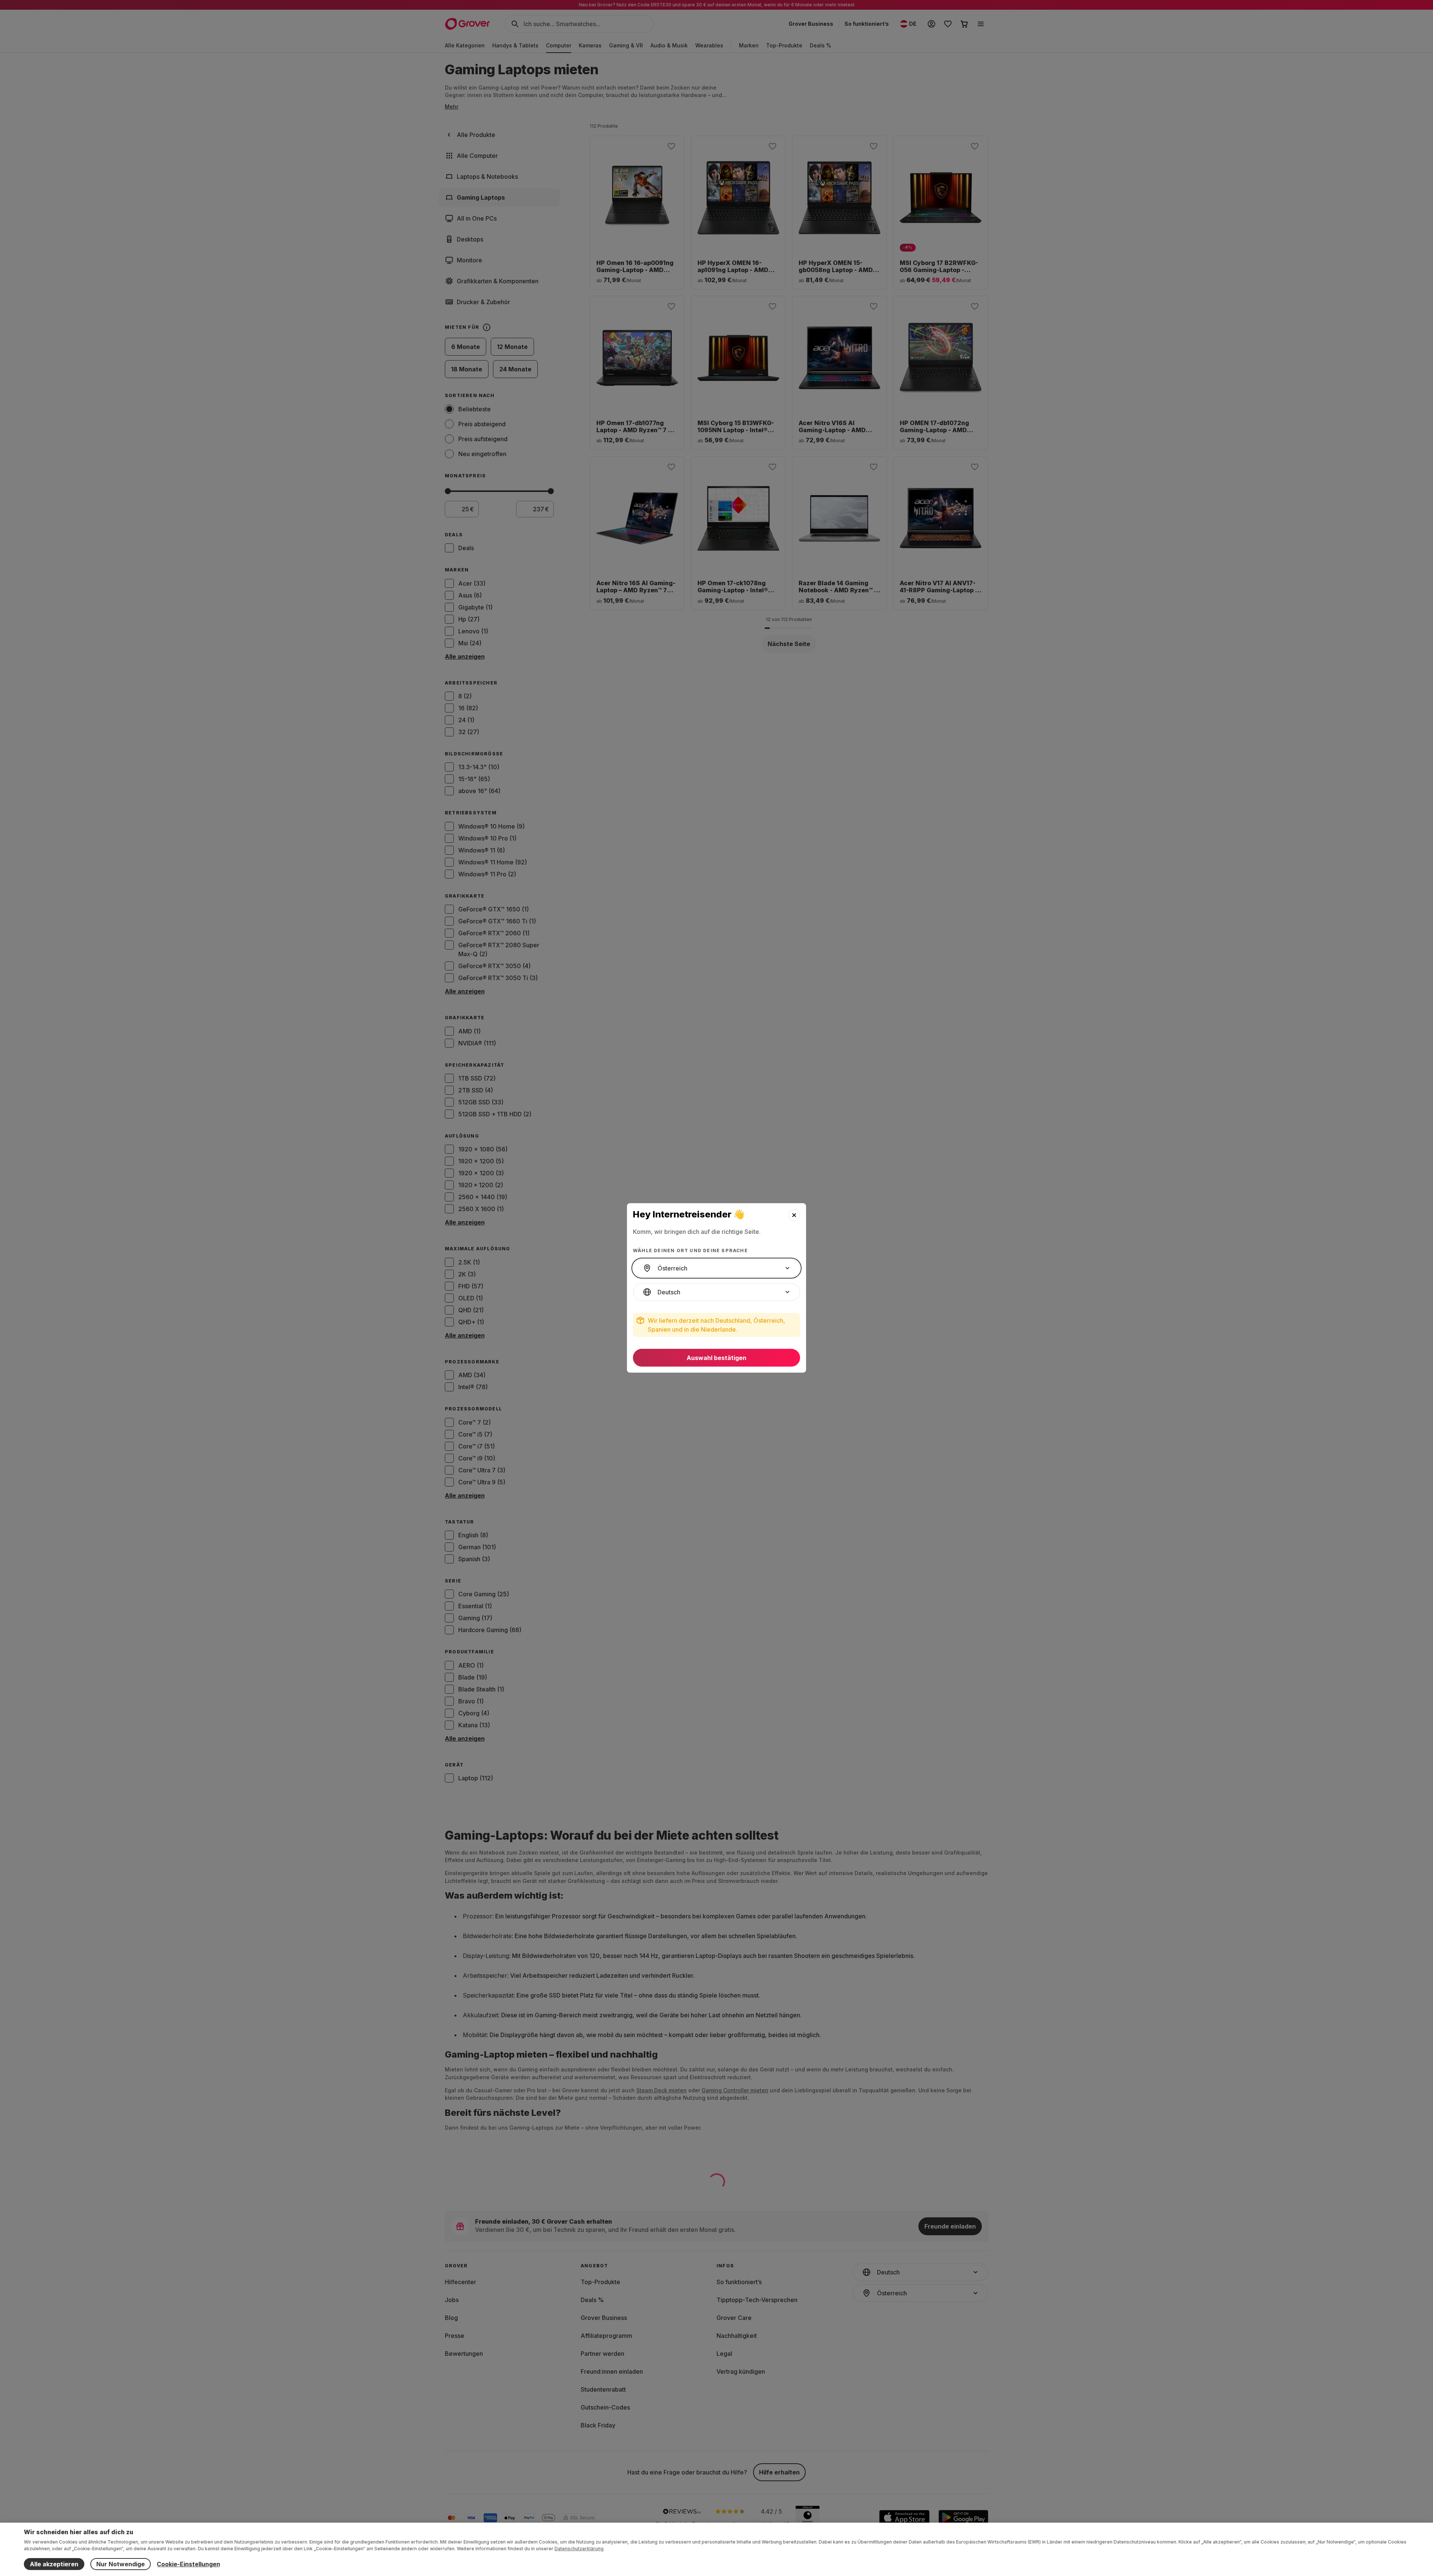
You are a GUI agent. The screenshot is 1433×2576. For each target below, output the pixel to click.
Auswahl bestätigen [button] (716, 1358)
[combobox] (716, 1268)
